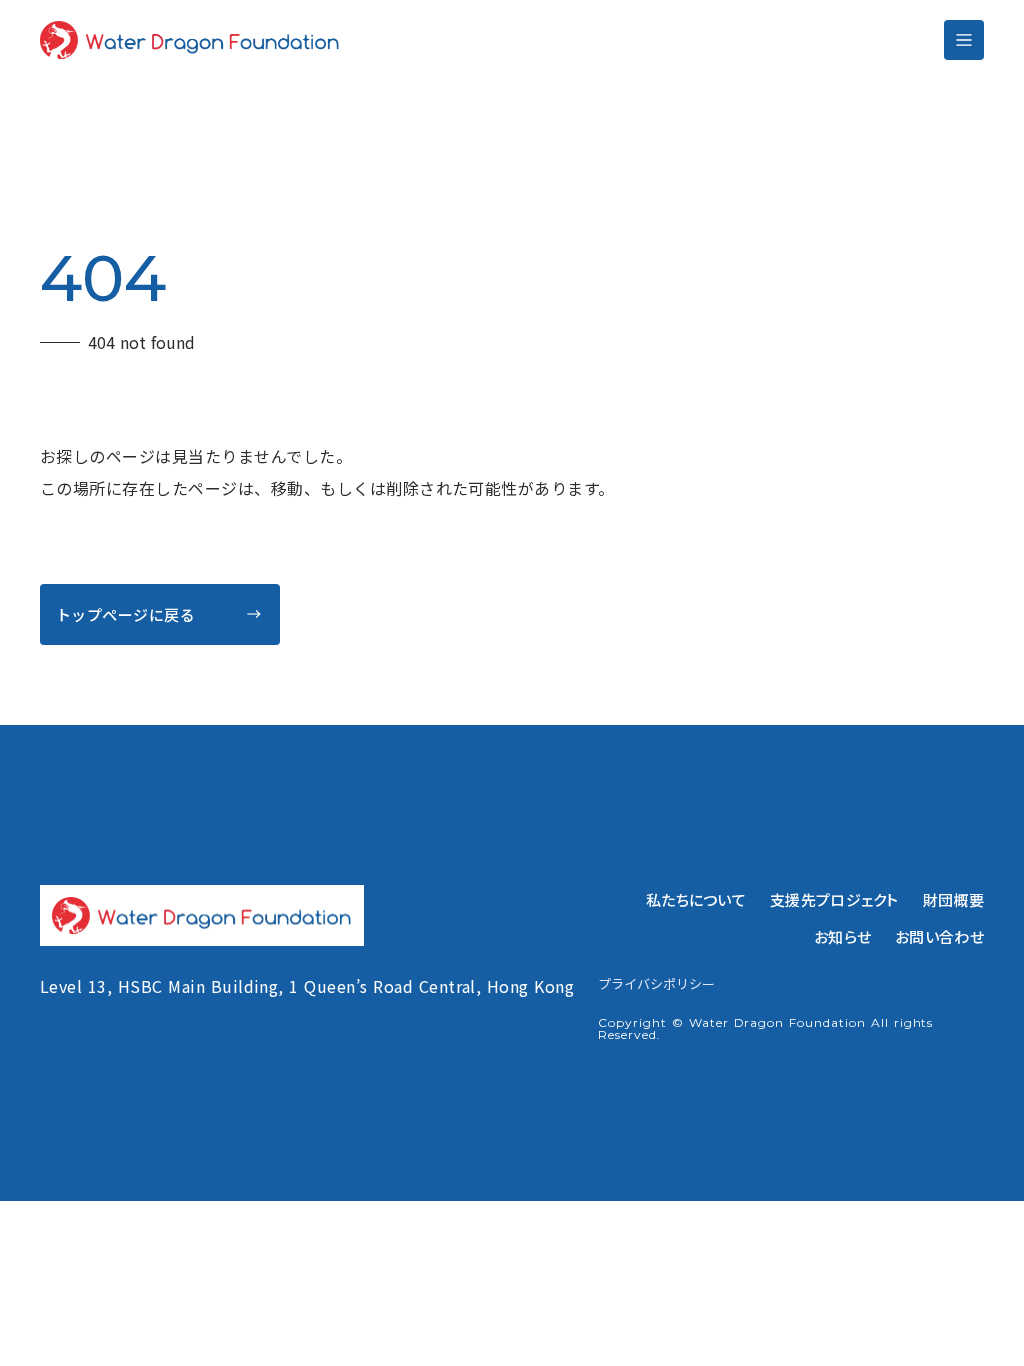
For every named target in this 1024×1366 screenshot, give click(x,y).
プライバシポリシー (656, 984)
